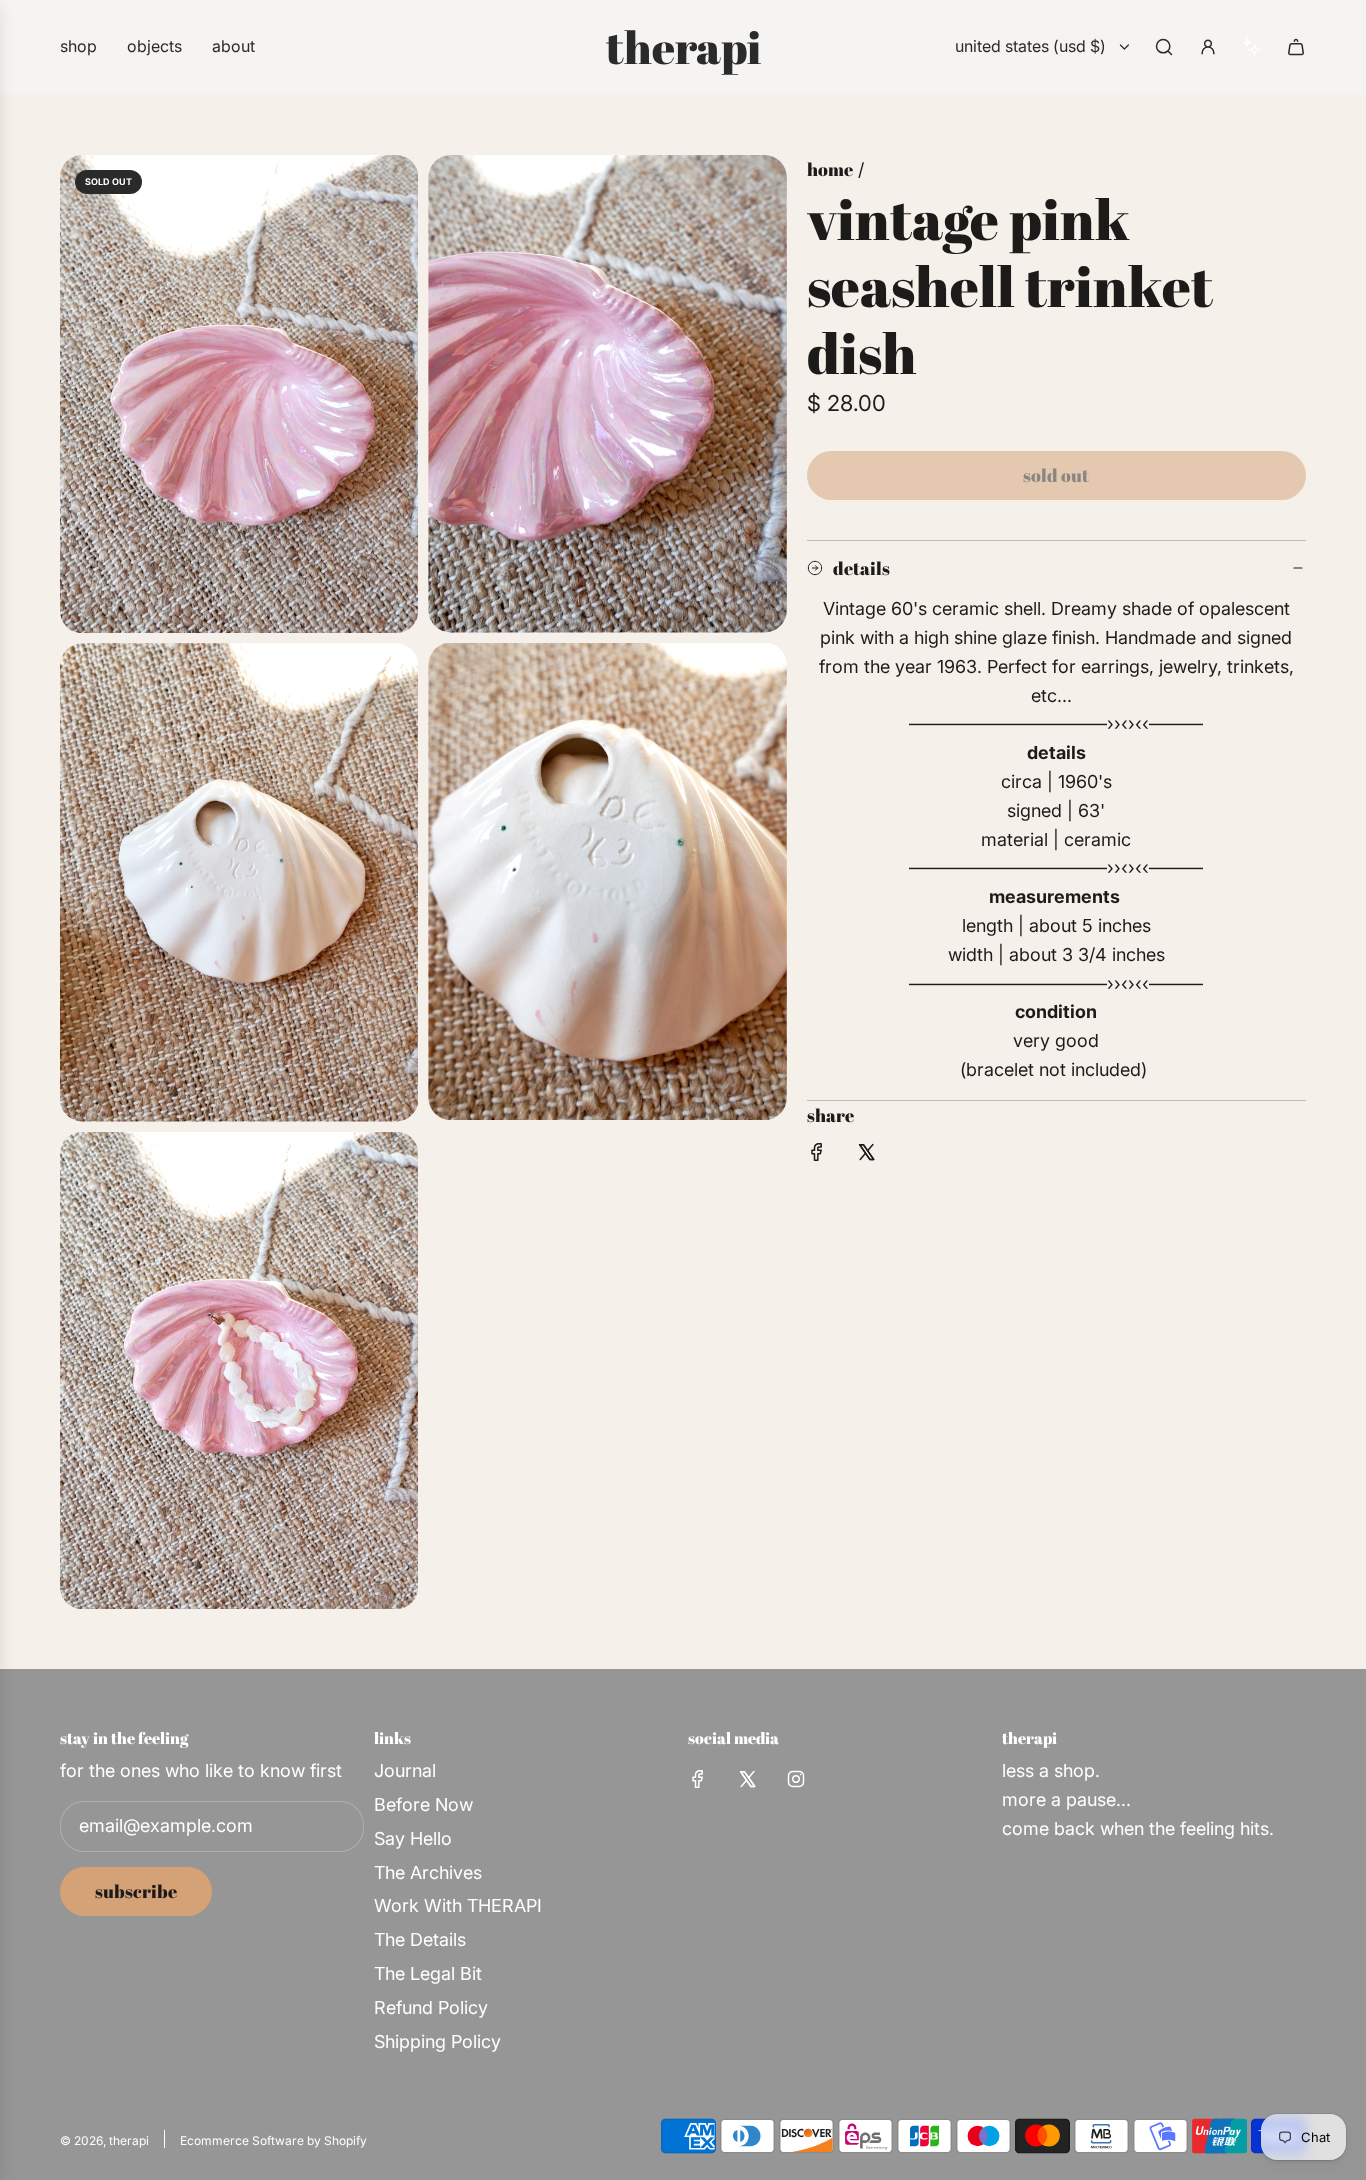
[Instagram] (796, 1779)
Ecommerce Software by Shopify (273, 2140)
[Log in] (1208, 47)
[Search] (1164, 47)
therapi (683, 47)
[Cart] (1296, 47)
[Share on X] (866, 1156)
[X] (747, 1779)
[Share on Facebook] (817, 1156)
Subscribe (136, 1891)
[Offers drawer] (1252, 47)
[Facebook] (698, 1779)
